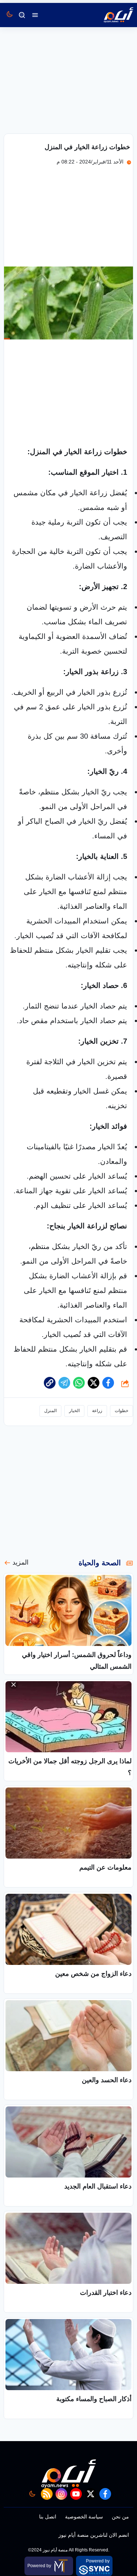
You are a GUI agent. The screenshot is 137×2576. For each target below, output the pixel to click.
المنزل (50, 1411)
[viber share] (64, 1383)
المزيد (20, 1562)
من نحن (120, 2517)
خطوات (121, 1411)
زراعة (97, 1411)
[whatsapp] (50, 1383)
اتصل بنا (48, 2517)
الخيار (74, 1411)
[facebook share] (108, 1383)
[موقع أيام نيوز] (111, 15)
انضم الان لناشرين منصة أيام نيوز (94, 2535)
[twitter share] (94, 1383)
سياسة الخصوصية (84, 2517)
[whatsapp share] (79, 1383)
